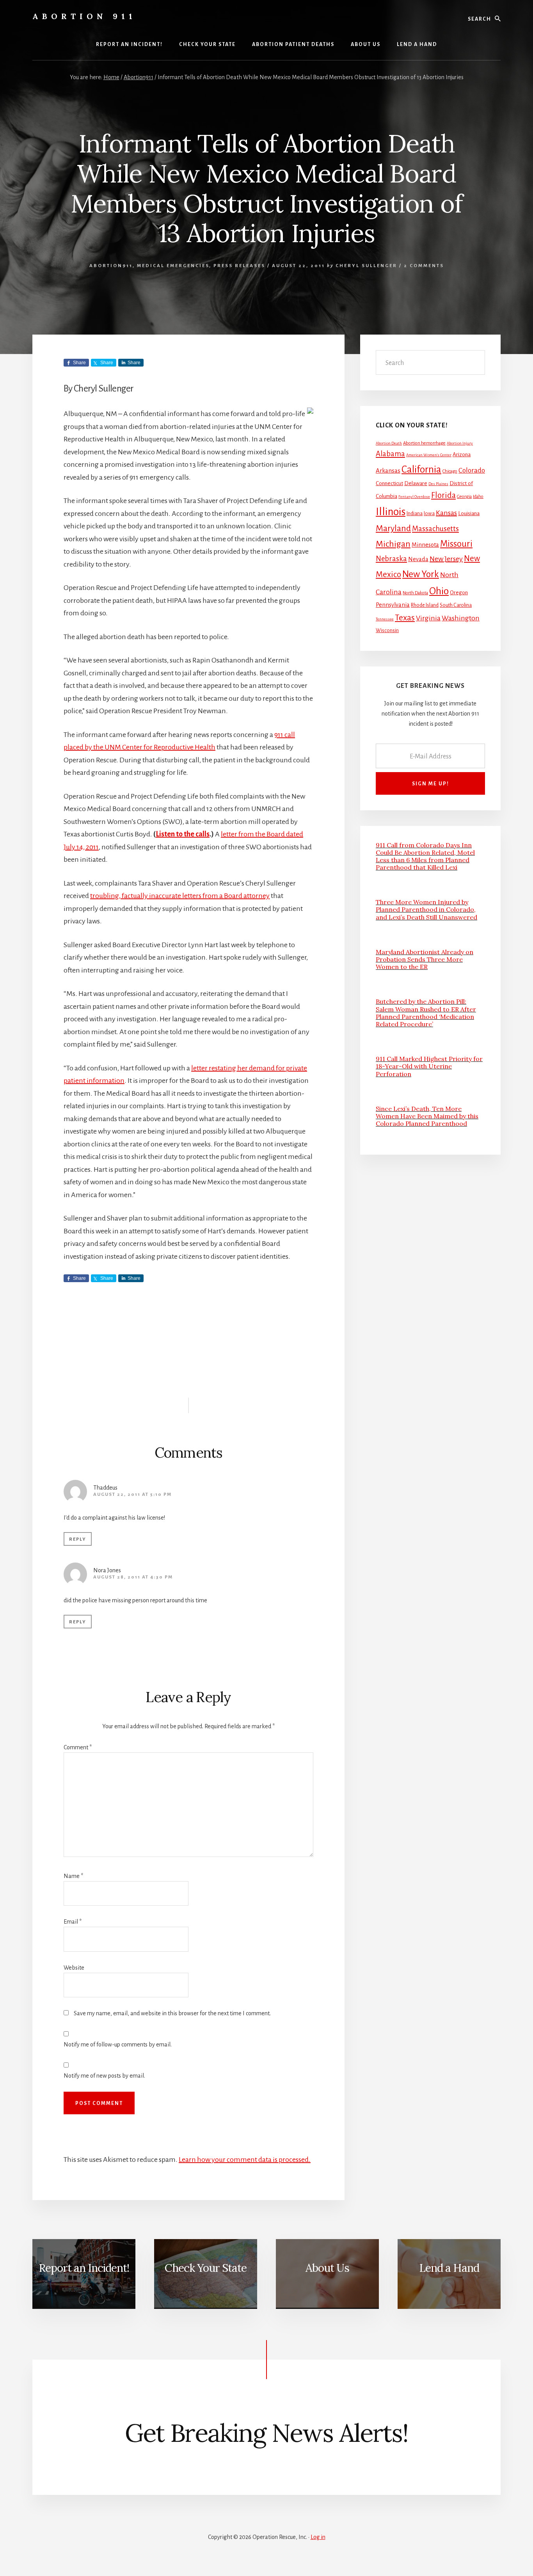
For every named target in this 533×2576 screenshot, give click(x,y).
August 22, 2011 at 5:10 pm (132, 1494)
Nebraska (391, 559)
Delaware (416, 483)
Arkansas (388, 470)
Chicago (450, 471)
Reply (78, 1539)
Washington (461, 618)
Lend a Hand (449, 2268)
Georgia (464, 497)
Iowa (429, 514)
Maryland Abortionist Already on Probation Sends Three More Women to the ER (425, 959)
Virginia (428, 618)
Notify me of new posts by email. (104, 2076)
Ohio (439, 591)
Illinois (391, 512)
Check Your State (206, 2268)
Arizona (462, 454)
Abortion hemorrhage (424, 443)
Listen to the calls (183, 834)
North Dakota (415, 593)
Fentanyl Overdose (414, 497)
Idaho (478, 497)
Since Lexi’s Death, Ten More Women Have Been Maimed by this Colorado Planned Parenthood (427, 1116)
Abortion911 (111, 266)
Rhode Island (425, 605)
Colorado (472, 470)
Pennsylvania (393, 605)
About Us (327, 2268)
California (421, 469)
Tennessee (385, 619)
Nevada (418, 559)
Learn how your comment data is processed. (245, 2160)
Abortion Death (389, 443)
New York (421, 574)
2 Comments (424, 266)
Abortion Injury (460, 443)
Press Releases (239, 266)
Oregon (459, 593)
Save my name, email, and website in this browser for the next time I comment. (172, 2013)
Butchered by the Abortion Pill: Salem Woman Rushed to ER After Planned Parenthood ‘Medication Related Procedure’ (426, 1013)
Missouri (456, 544)
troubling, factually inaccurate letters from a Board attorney (180, 896)
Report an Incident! (84, 2268)
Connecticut (389, 483)
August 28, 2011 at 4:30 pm (133, 1577)
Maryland (393, 528)
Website (74, 1968)
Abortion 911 (84, 16)
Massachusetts (435, 529)
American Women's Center (429, 455)
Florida (443, 495)
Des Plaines (438, 484)
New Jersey (446, 559)
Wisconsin (387, 631)
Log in (318, 2537)
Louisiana (469, 513)
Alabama (390, 454)
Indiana (415, 514)
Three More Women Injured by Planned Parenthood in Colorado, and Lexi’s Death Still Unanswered (426, 909)
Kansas (446, 513)
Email (73, 1922)
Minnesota (425, 545)
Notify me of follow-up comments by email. (118, 2045)
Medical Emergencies (173, 266)
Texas (405, 618)
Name (73, 1876)
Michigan (393, 544)
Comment (78, 1747)
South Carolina (456, 605)
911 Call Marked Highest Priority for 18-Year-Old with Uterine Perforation (429, 1066)
